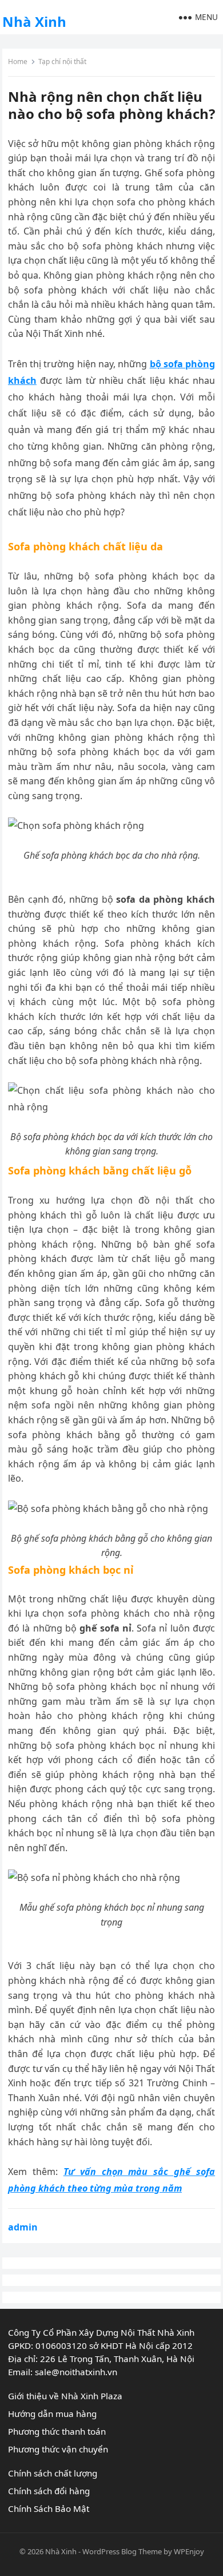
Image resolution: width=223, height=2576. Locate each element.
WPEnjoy (189, 2551)
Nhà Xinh (34, 21)
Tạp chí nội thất (62, 61)
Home (18, 61)
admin (23, 2227)
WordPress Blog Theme (122, 2551)
